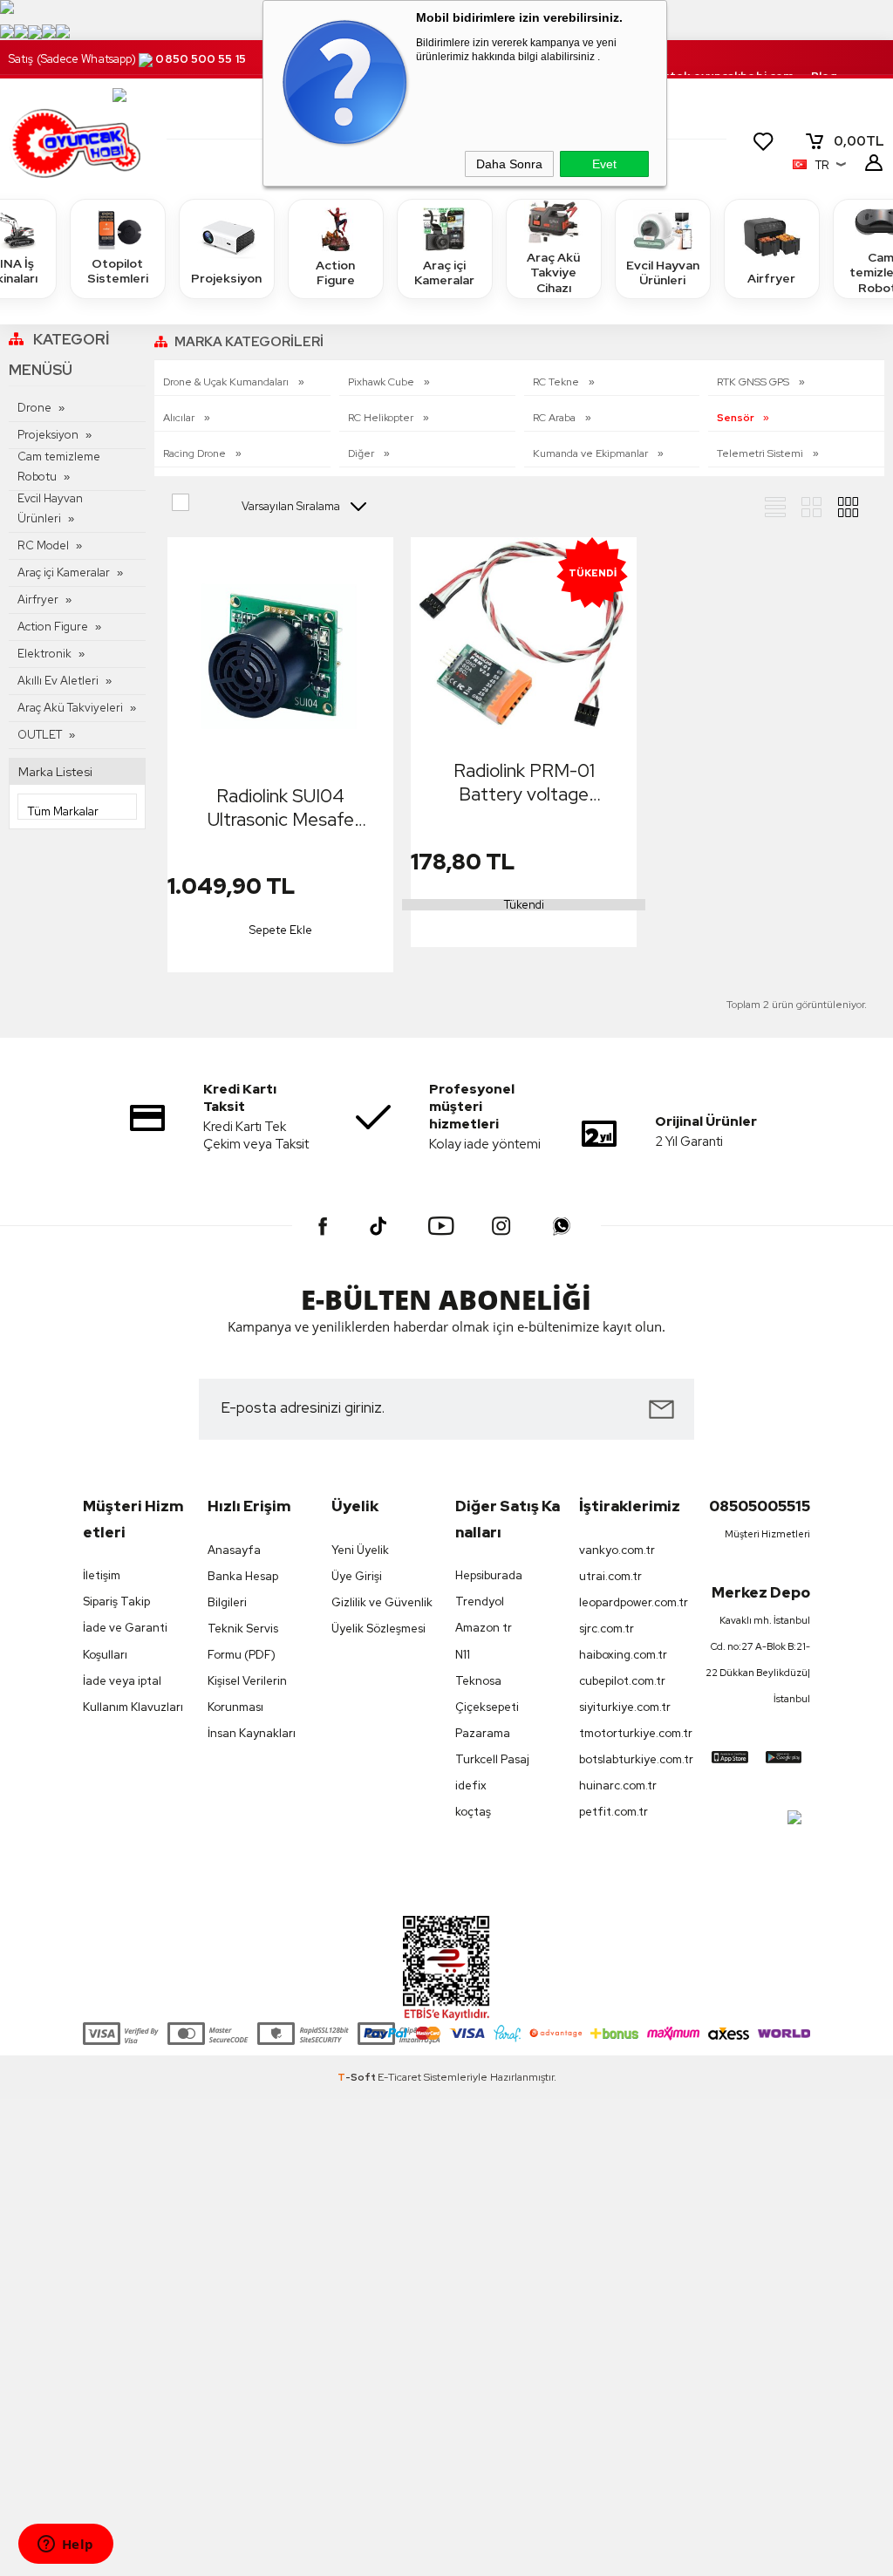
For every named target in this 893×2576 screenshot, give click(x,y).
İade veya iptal (122, 1681)
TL (859, 141)
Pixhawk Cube (382, 382)
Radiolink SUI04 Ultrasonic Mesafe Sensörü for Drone (280, 808)
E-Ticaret (399, 2077)
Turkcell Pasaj (492, 1759)
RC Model (43, 545)
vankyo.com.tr (617, 1550)
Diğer (362, 453)
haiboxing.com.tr (623, 1655)
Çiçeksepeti (487, 1707)
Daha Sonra (509, 164)
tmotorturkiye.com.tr (632, 1733)
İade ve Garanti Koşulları (125, 1641)
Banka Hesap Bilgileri (243, 1589)
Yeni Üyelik (360, 1550)
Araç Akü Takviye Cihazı (553, 273)
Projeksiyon (226, 278)
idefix (471, 1785)
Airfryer (771, 278)
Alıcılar (180, 418)
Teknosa (478, 1681)
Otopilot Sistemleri (118, 271)
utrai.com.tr (610, 1576)
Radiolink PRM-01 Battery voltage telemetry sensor (524, 782)
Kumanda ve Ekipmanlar (592, 453)
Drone (34, 408)
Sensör (736, 418)
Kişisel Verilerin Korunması (247, 1694)
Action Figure (335, 273)
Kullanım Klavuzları (133, 1707)
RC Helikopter (382, 418)
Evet (604, 164)
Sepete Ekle (281, 930)
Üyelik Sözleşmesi (378, 1629)
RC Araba (556, 418)
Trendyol (480, 1601)
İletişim (102, 1575)
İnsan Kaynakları (252, 1733)
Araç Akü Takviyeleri (70, 708)
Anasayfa (234, 1550)
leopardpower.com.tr (632, 1602)
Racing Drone (196, 453)
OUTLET (40, 735)
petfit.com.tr (614, 1812)
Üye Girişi (357, 1576)
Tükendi (524, 905)
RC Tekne (557, 382)
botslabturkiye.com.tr (632, 1759)
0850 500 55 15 (200, 59)
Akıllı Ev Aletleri (58, 681)
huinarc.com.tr (618, 1785)
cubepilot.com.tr (622, 1681)
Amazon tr (484, 1628)
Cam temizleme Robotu (59, 467)
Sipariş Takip (116, 1601)
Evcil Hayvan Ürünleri (663, 273)
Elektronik (44, 654)
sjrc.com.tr (607, 1629)
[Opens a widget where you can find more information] (65, 2545)
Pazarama (483, 1733)
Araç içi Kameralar (444, 273)
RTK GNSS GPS (754, 382)
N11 (463, 1655)
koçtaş (473, 1812)
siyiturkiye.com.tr (625, 1707)
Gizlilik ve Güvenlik (382, 1602)
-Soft (358, 2077)
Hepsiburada (489, 1575)
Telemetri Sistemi (761, 453)
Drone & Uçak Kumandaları (227, 382)
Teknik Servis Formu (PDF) (243, 1642)
